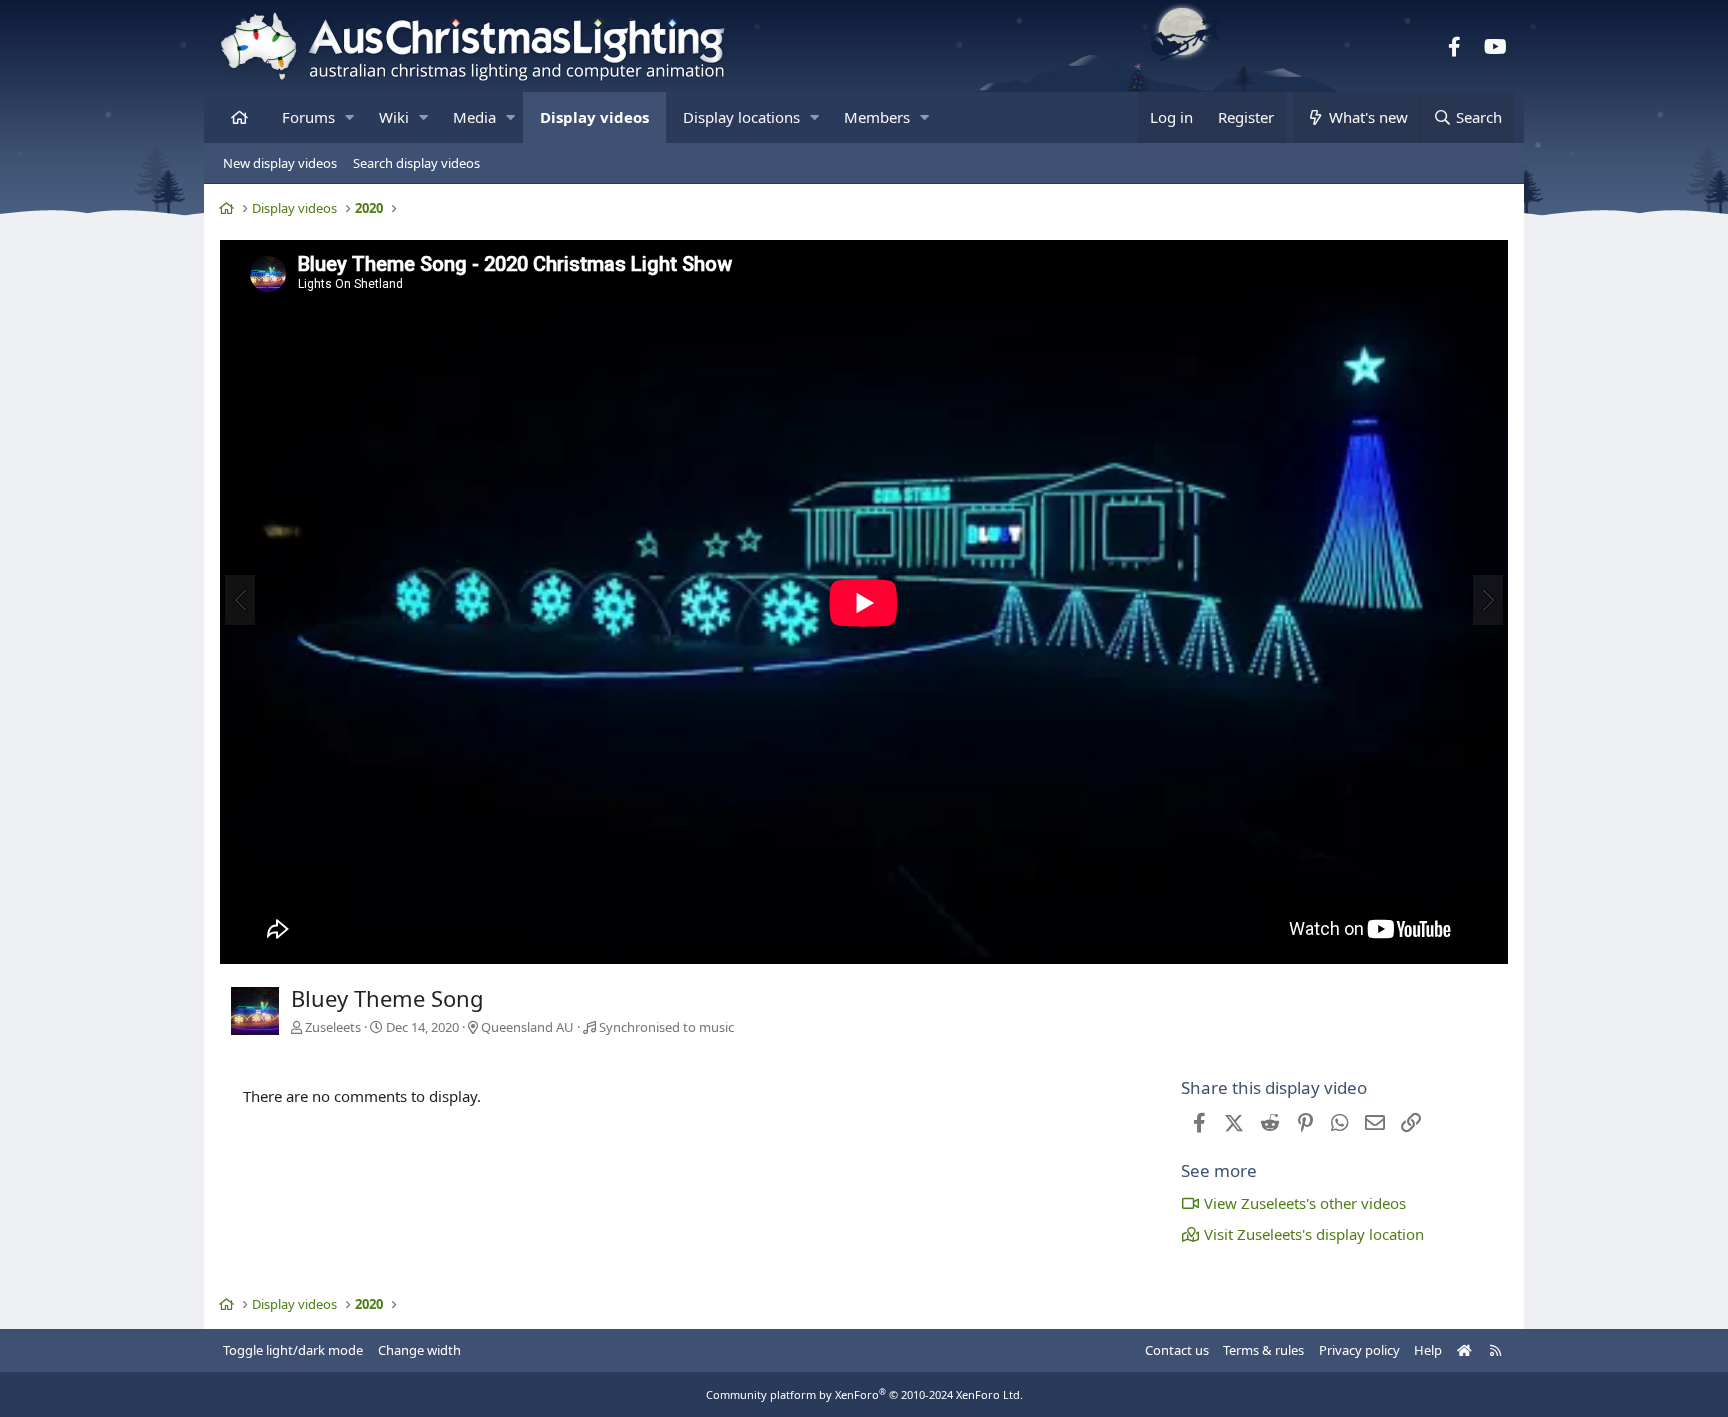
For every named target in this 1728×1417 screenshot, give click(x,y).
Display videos (594, 117)
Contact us (1177, 1350)
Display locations (741, 117)
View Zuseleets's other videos (1305, 1203)
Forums (308, 117)
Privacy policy (1359, 1350)
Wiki (394, 117)
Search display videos (416, 163)
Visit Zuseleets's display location (1314, 1234)
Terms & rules (1263, 1350)
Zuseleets (333, 1027)
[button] (349, 117)
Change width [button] (419, 1350)
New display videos (280, 163)
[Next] (1488, 600)
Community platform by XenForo (864, 1394)
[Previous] (240, 600)
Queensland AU (527, 1027)
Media (474, 117)
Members (877, 117)
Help (1428, 1350)
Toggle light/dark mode (293, 1350)
